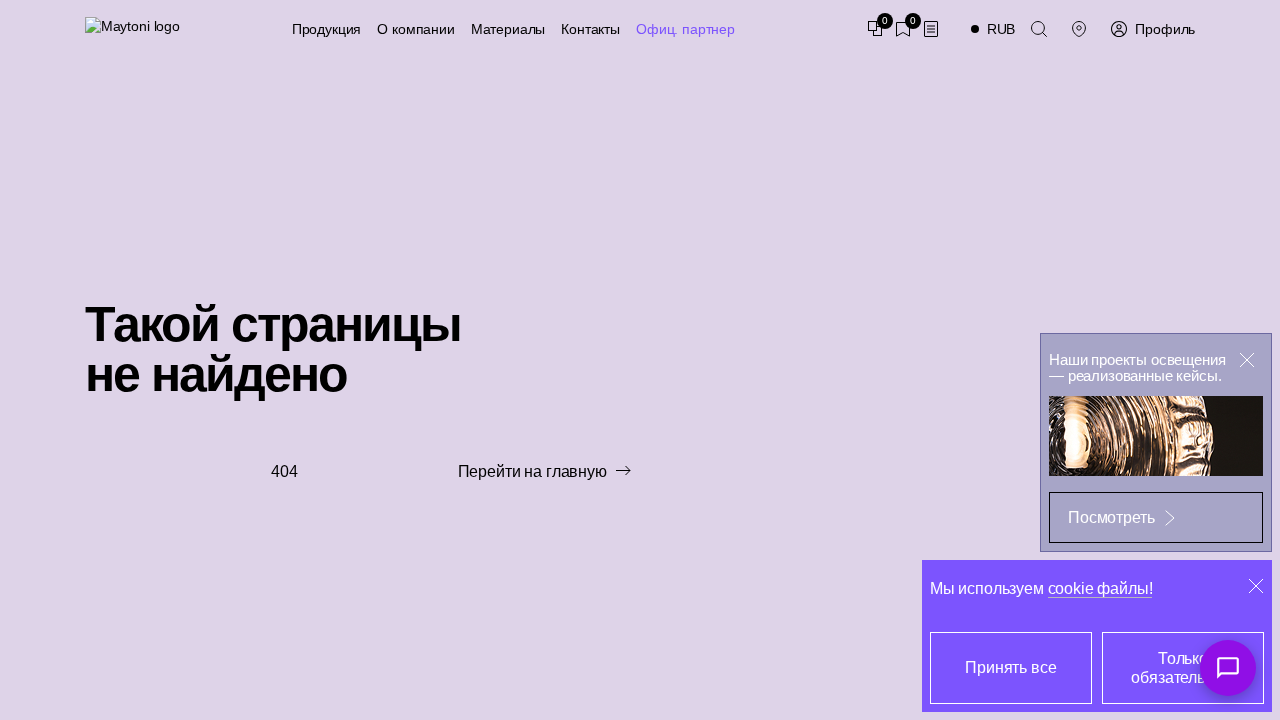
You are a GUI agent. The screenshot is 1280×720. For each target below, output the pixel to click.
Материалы (508, 29)
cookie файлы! (1100, 588)
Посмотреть (1111, 517)
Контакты (590, 29)
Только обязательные (1182, 668)
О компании (415, 29)
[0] (875, 29)
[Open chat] (1228, 668)
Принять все (1010, 667)
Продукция (327, 29)
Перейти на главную (532, 471)
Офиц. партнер (685, 29)
